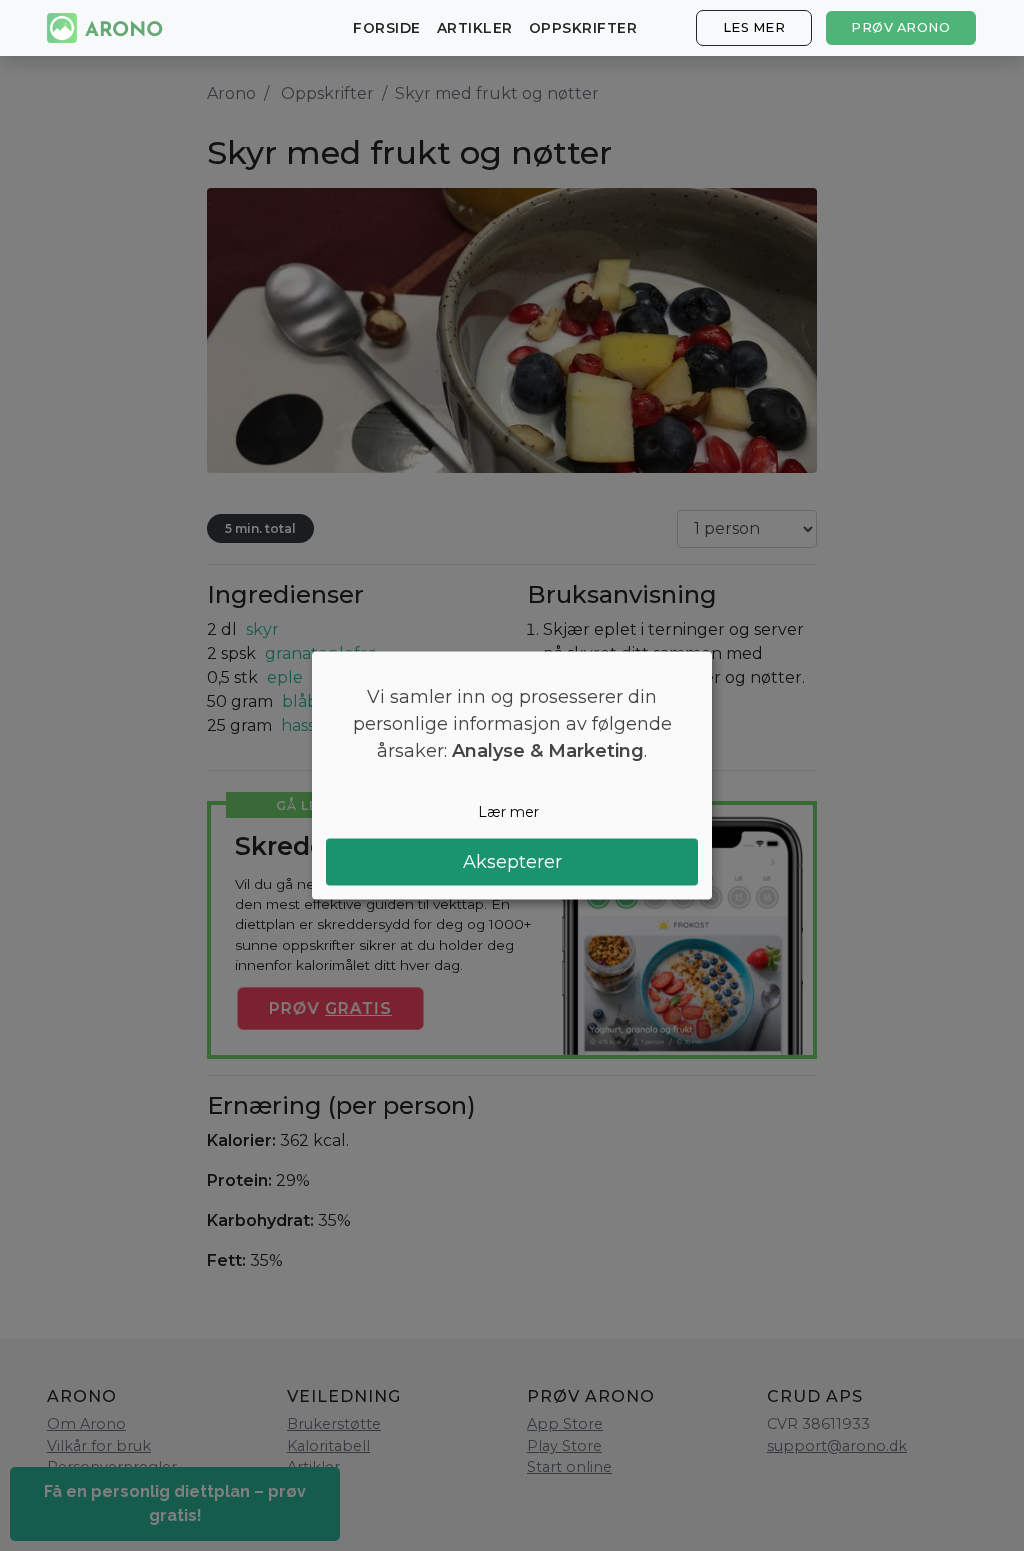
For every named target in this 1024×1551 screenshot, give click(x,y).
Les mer (754, 27)
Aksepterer (512, 862)
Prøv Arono (900, 27)
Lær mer (508, 811)
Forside (387, 28)
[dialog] (512, 775)
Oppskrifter (583, 28)
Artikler (475, 28)
